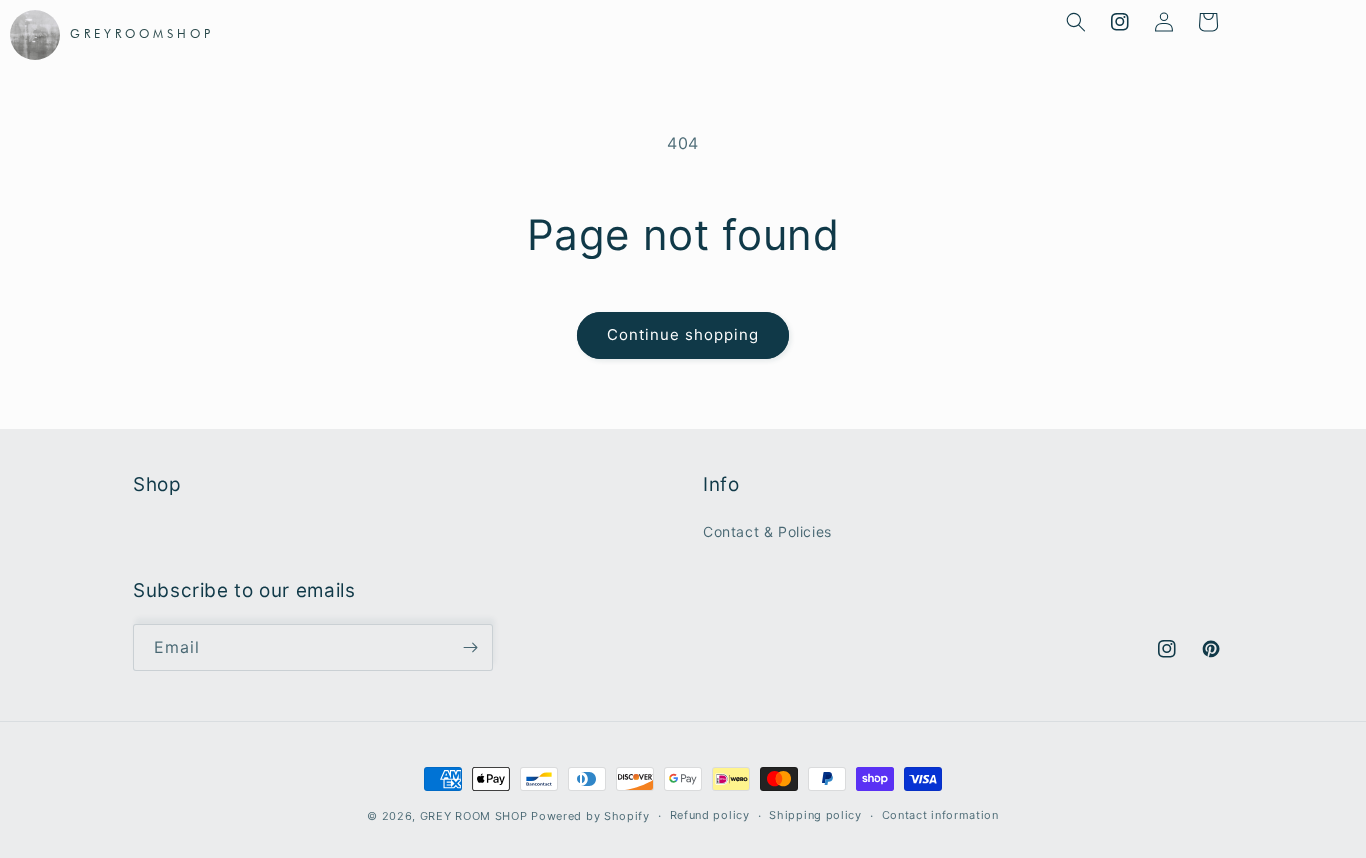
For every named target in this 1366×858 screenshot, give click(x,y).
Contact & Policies (767, 531)
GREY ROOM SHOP (474, 816)
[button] (1076, 22)
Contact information (940, 815)
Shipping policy (815, 815)
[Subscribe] (470, 647)
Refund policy (710, 815)
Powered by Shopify (590, 816)
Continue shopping (683, 334)
